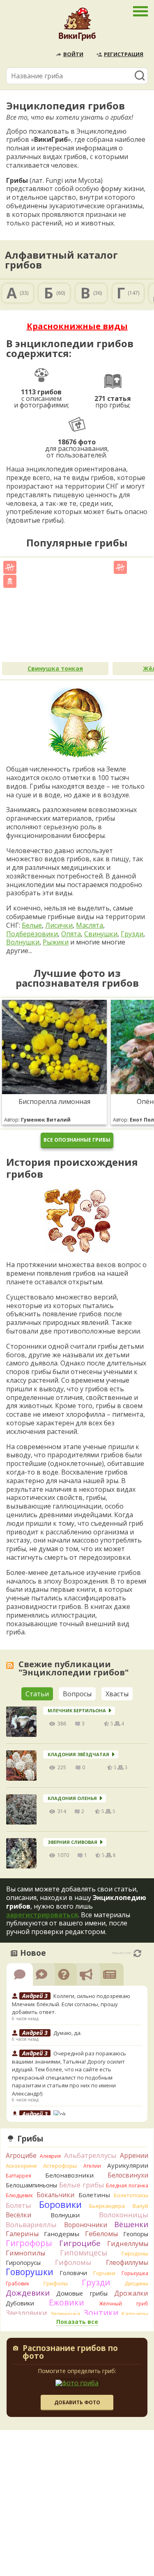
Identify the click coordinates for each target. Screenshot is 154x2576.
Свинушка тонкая (55, 668)
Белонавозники (69, 2175)
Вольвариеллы (31, 2224)
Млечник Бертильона (77, 1710)
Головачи (73, 2273)
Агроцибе (21, 2155)
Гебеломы (101, 2234)
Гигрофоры (29, 2243)
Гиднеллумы (128, 2244)
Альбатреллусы (90, 2155)
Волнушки (23, 942)
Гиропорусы (23, 2263)
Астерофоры (60, 2166)
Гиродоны (135, 2253)
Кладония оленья (72, 1798)
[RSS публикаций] (10, 1665)
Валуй (140, 2206)
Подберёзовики (32, 934)
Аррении (134, 2155)
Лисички (59, 925)
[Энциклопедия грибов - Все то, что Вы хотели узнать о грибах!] (77, 26)
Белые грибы (82, 2185)
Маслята (90, 925)
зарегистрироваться (42, 1915)
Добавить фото (77, 2402)
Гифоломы (73, 2262)
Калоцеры (135, 2314)
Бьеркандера (107, 2206)
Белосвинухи (128, 2175)
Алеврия (50, 2156)
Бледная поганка (127, 2186)
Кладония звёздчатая (78, 1754)
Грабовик (17, 2284)
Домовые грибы (82, 2293)
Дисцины (136, 2283)
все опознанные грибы (77, 1140)
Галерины (22, 2234)
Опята (71, 934)
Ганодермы (62, 2234)
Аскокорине (21, 2166)
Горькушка (135, 2273)
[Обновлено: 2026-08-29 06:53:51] (137, 1953)
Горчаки (104, 2273)
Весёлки (18, 2215)
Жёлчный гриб (124, 2304)
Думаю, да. (68, 2033)
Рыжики (56, 942)
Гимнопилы (25, 2253)
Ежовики (67, 2302)
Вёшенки (131, 2224)
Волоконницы (124, 2215)
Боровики (60, 2204)
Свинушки (101, 934)
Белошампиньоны (31, 2185)
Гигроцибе (80, 2243)
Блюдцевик (19, 2195)
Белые (32, 925)
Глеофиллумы (127, 2262)
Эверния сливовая (72, 1842)
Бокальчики (55, 2195)
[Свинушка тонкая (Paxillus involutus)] (55, 611)
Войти (73, 54)
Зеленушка (65, 2314)
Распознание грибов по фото (70, 2353)
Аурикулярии (128, 2165)
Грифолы (56, 2283)
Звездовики (26, 2313)
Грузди (132, 934)
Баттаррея (18, 2176)
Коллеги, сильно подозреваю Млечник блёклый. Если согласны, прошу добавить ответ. (71, 2004)
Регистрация (124, 54)
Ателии (92, 2166)
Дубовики (20, 2303)
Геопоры (136, 2234)
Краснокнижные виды (77, 326)
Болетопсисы (131, 2195)
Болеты (18, 2205)
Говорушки (30, 2272)
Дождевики (28, 2293)
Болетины (94, 2195)
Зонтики (101, 2313)
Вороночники (86, 2225)
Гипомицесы (84, 2253)
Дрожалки (131, 2293)
